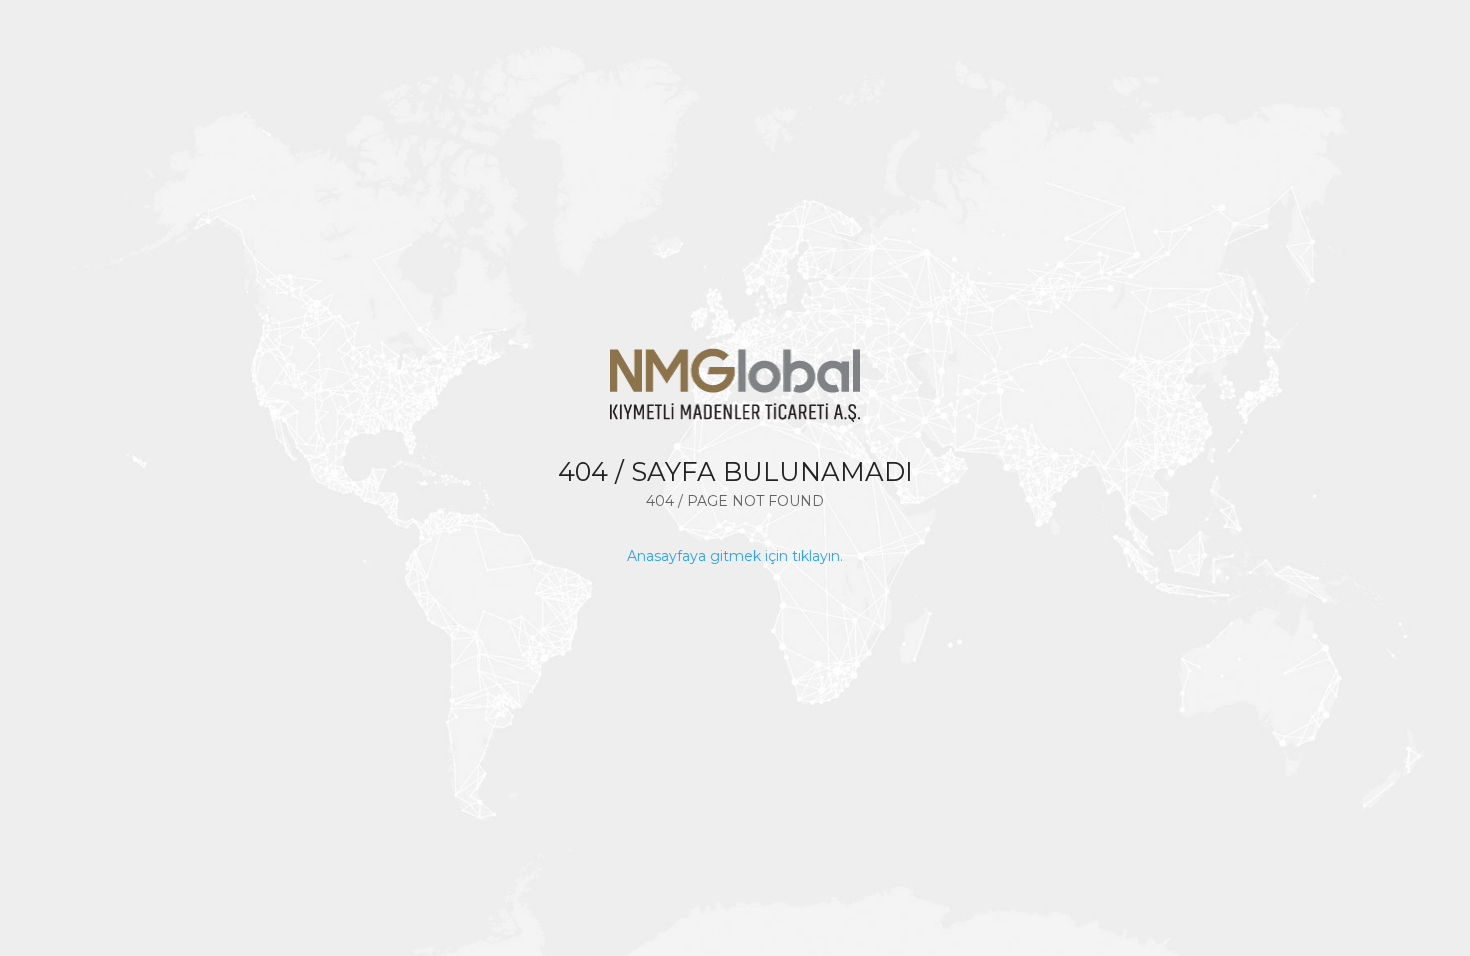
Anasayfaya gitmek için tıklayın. (735, 556)
